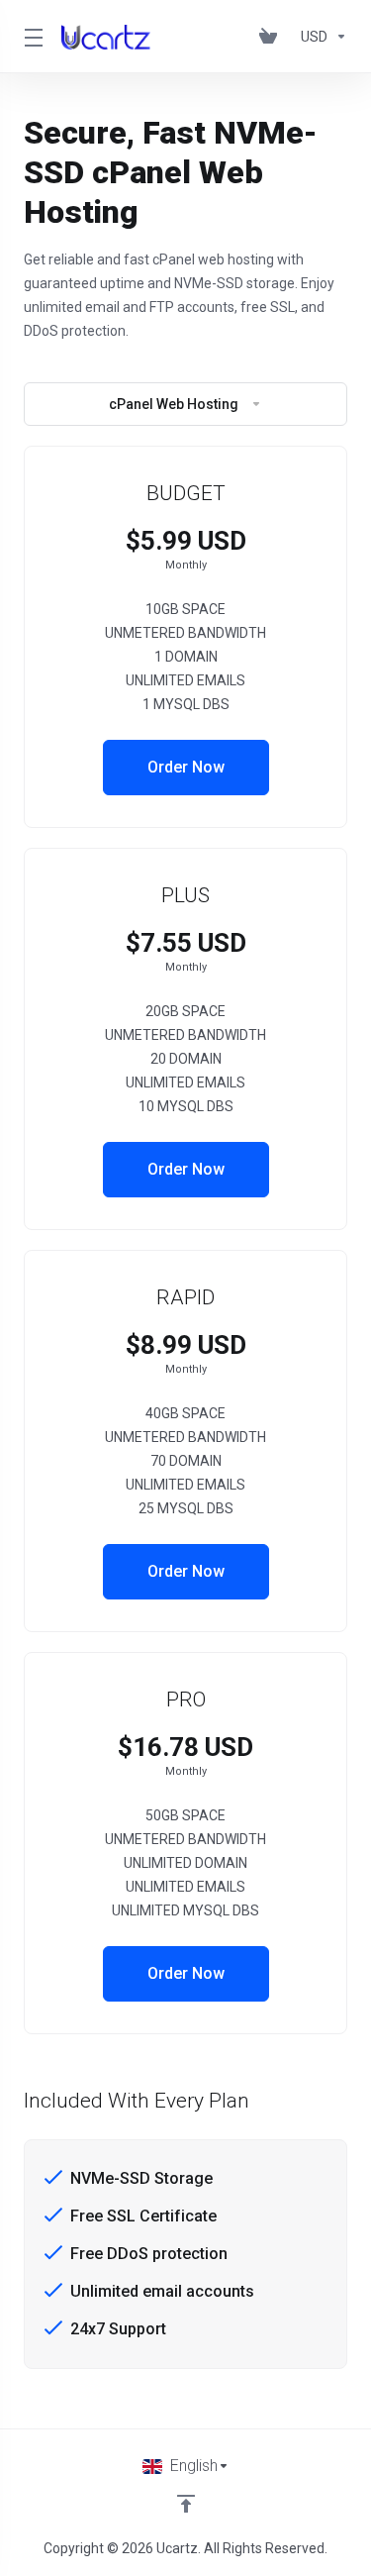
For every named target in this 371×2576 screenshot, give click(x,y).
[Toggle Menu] (31, 37)
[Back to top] (186, 2504)
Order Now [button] (186, 767)
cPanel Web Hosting (174, 404)
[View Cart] (272, 37)
